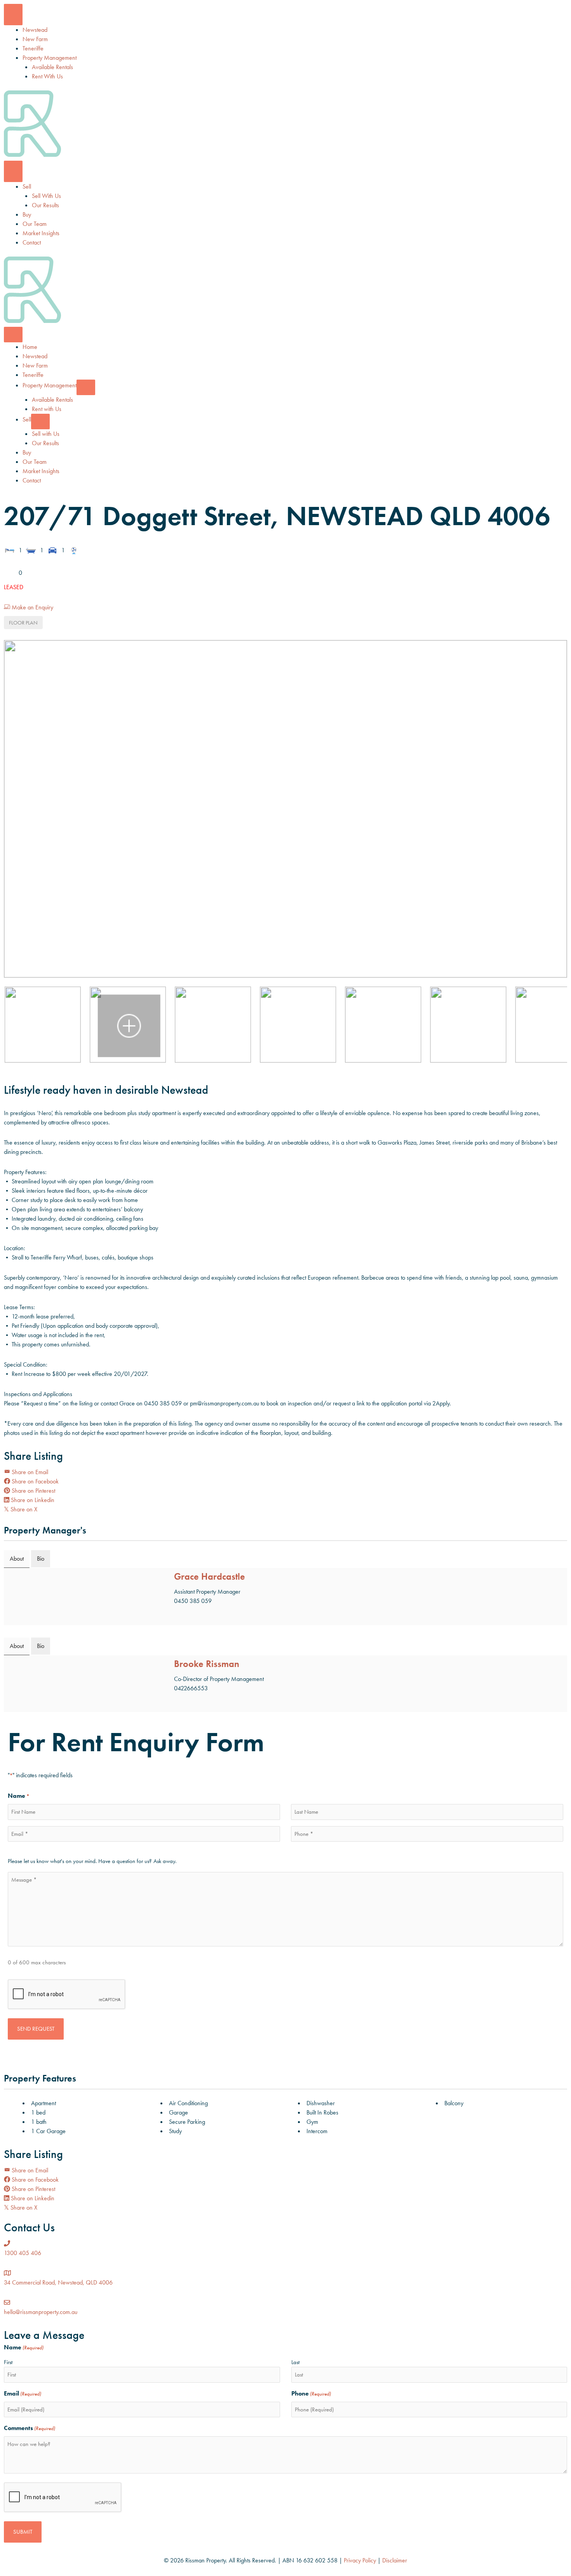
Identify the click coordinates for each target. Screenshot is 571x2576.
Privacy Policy (360, 2560)
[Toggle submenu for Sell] (40, 422)
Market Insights (41, 233)
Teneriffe (33, 48)
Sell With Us (46, 196)
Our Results (45, 205)
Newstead (35, 30)
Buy (27, 214)
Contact (32, 242)
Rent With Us (47, 76)
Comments (30, 2428)
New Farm (35, 39)
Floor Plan (23, 623)
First (8, 2362)
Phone (311, 2393)
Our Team (35, 224)
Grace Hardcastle (210, 1576)
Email (179, 1614)
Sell (27, 186)
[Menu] (13, 15)
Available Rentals (52, 67)
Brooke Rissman (207, 1664)
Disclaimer (395, 2560)
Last (295, 2362)
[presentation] (67, 1995)
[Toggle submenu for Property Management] (86, 387)
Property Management (50, 58)
